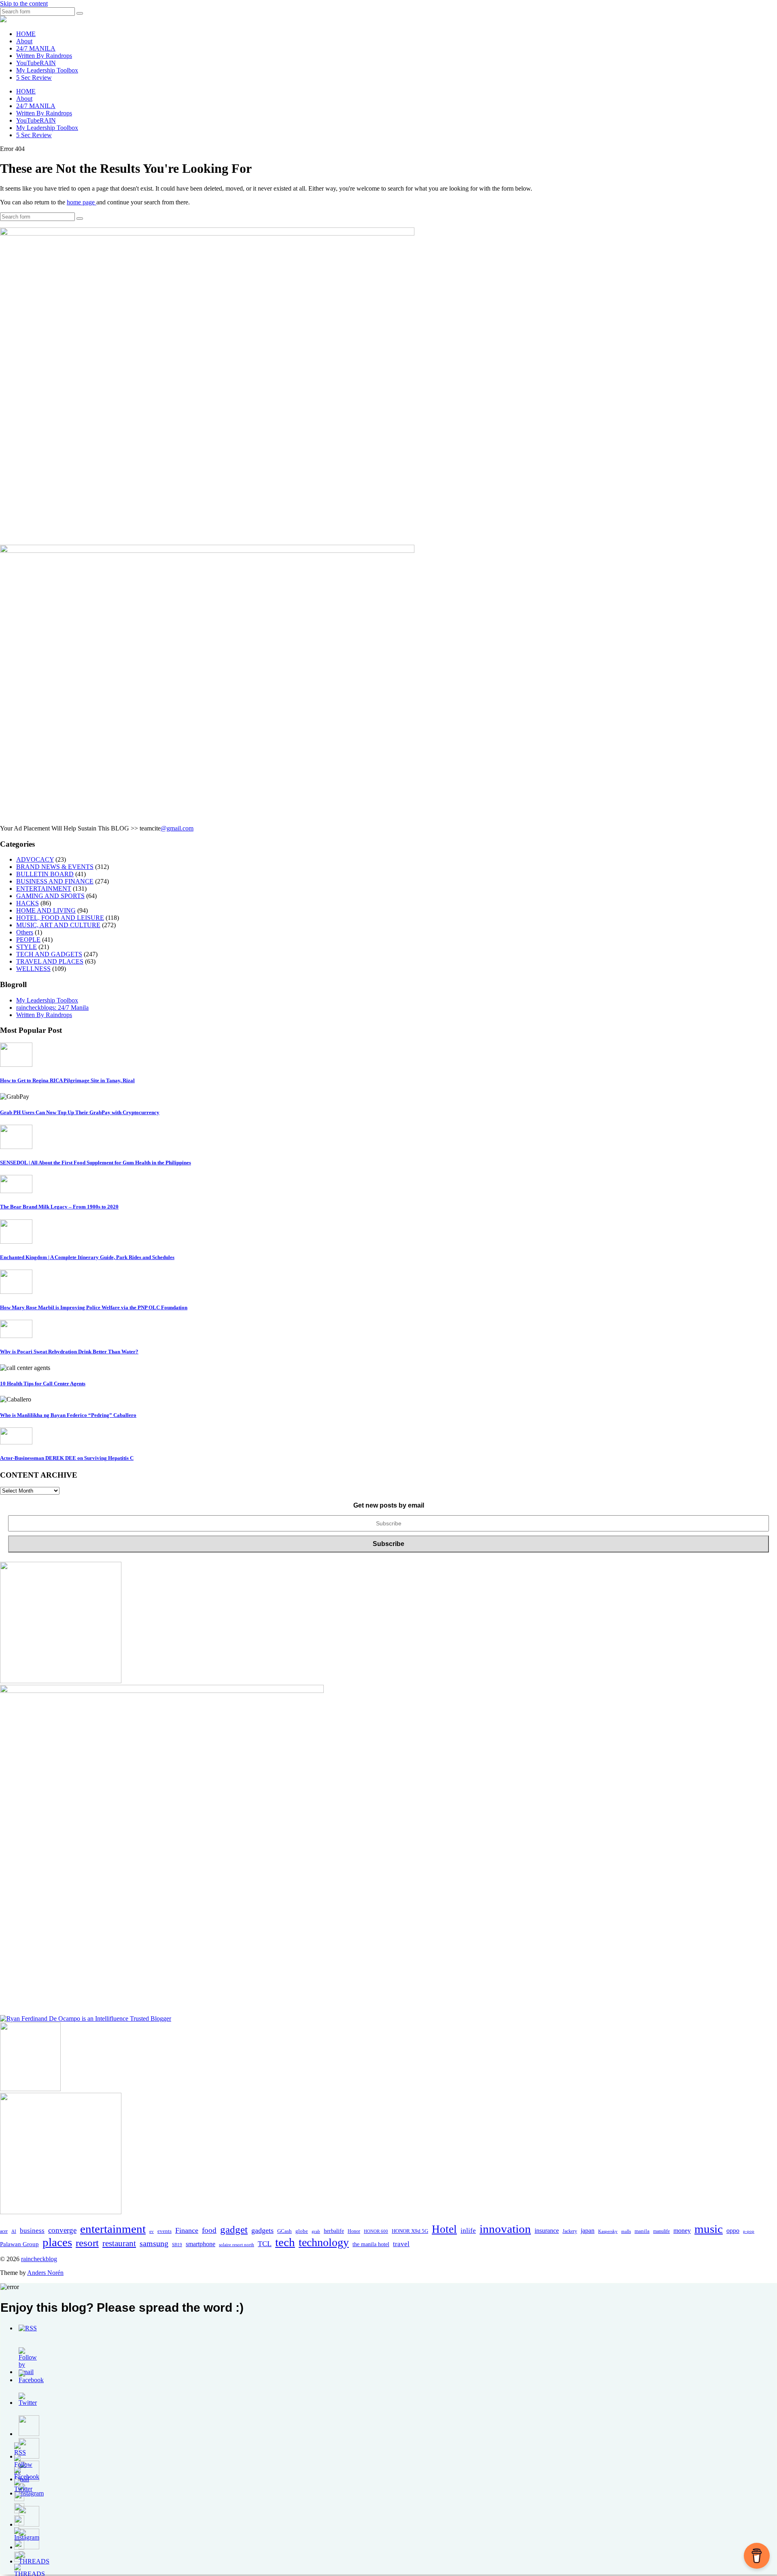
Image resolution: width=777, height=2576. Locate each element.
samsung (154, 2244)
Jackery (570, 2231)
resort (87, 2243)
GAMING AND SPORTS (50, 896)
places (57, 2242)
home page (82, 202)
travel (401, 2244)
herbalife (334, 2231)
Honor (354, 2231)
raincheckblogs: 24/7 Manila (52, 1008)
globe (302, 2231)
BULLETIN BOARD (45, 874)
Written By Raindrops (44, 56)
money (682, 2231)
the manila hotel (371, 2244)
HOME (26, 34)
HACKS (28, 903)
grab (316, 2231)
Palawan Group (19, 2244)
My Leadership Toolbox (47, 70)
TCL (265, 2244)
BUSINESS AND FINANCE (55, 881)
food (209, 2230)
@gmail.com (177, 828)
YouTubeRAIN (36, 63)
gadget (234, 2229)
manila (642, 2231)
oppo (733, 2231)
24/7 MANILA (36, 48)
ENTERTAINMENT (44, 889)
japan (588, 2231)
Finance (187, 2230)
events (165, 2231)
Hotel (444, 2229)
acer (4, 2231)
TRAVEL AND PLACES (50, 961)
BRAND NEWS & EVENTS (55, 867)
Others (25, 932)
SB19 (177, 2245)
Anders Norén (45, 2273)
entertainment (113, 2229)
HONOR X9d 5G (410, 2231)
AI (14, 2231)
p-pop (749, 2231)
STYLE (27, 947)
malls (626, 2231)
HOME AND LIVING (46, 910)
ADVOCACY (35, 859)
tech (285, 2242)
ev (152, 2231)
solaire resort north (237, 2245)
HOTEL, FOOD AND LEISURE (60, 918)
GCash (284, 2231)
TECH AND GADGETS (49, 954)
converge (62, 2230)
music (709, 2229)
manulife (661, 2231)
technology (324, 2242)
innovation (505, 2229)
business (32, 2231)
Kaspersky (608, 2231)
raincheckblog (39, 2259)
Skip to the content (24, 3)
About (24, 41)
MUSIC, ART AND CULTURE (58, 925)
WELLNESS (33, 969)
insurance (547, 2231)
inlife (468, 2231)
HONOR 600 (376, 2231)
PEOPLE (28, 940)
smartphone (201, 2244)
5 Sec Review (34, 78)
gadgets (262, 2230)
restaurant (119, 2243)
